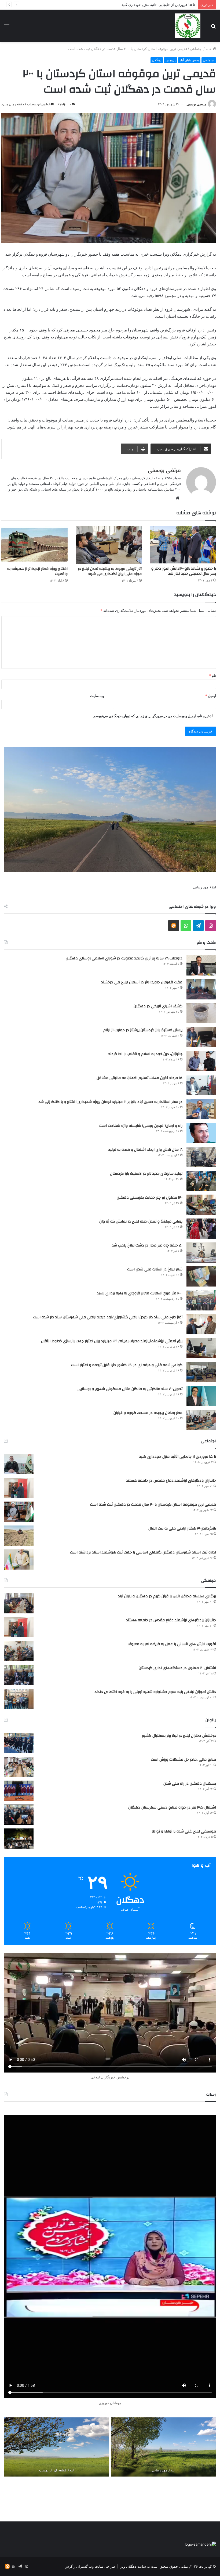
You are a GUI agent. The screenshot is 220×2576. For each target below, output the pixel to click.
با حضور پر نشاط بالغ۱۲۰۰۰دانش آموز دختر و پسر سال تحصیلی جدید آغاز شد (184, 571)
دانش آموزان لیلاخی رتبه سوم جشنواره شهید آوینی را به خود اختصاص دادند (155, 1692)
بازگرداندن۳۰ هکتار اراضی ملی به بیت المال (182, 1528)
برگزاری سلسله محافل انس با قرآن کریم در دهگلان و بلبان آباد (167, 1596)
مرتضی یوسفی (196, 104)
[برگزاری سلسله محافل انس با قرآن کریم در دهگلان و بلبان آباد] (19, 1603)
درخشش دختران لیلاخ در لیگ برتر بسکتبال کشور (179, 1736)
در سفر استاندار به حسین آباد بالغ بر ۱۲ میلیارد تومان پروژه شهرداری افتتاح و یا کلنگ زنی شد (111, 1102)
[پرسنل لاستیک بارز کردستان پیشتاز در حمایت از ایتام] (201, 1037)
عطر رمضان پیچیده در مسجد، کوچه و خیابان (148, 1413)
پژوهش (170, 60)
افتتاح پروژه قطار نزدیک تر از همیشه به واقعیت (37, 571)
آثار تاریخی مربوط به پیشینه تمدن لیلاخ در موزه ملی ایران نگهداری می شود (110, 571)
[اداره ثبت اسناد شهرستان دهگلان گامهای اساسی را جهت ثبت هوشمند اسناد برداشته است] (19, 1559)
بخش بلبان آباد (189, 60)
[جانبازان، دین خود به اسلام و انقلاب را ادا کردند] (201, 1061)
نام (212, 676)
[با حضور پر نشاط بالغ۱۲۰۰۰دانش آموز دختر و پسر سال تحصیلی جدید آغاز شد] (183, 545)
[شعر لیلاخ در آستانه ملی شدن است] (201, 1276)
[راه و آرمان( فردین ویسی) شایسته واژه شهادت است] (201, 1133)
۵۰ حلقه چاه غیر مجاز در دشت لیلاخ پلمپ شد (147, 1245)
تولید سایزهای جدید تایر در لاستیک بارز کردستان (146, 1174)
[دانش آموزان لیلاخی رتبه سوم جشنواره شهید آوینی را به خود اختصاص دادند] (19, 1699)
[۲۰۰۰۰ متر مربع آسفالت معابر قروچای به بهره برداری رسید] (201, 1300)
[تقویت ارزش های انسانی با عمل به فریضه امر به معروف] (19, 1651)
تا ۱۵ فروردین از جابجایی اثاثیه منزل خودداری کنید (178, 1457)
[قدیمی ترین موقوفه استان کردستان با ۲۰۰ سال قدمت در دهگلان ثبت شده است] (19, 1512)
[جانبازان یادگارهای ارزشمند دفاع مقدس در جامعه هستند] (19, 1488)
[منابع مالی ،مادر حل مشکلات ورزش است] (19, 1767)
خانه (209, 49)
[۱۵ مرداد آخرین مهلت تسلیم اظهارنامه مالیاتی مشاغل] (201, 1085)
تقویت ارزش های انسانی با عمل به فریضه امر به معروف (172, 1644)
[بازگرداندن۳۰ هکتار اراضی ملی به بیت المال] (19, 1536)
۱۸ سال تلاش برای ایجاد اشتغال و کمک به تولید (145, 1150)
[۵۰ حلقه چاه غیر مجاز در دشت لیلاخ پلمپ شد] (201, 1253)
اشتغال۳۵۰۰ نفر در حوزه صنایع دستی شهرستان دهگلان (172, 1807)
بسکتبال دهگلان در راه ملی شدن (190, 1784)
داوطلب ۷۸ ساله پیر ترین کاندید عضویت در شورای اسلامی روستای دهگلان (124, 958)
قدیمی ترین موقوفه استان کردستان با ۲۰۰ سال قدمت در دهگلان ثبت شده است (153, 1505)
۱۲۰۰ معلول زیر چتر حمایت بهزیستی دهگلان (150, 1198)
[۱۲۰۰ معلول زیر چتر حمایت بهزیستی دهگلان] (201, 1205)
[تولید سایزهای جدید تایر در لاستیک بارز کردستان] (201, 1181)
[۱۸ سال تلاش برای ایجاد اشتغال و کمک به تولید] (201, 1157)
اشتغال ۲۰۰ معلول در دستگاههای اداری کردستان (177, 1668)
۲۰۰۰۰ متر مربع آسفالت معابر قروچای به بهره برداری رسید (140, 1293)
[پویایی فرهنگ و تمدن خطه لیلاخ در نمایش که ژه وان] (201, 1229)
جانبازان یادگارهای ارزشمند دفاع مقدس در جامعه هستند (171, 1481)
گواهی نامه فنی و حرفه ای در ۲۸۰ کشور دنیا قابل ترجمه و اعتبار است (127, 1365)
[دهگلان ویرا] (188, 26)
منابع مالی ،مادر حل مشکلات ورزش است (183, 1760)
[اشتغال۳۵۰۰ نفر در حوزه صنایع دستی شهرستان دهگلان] (19, 1815)
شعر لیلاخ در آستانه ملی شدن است (155, 1269)
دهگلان (157, 60)
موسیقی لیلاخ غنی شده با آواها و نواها (184, 1831)
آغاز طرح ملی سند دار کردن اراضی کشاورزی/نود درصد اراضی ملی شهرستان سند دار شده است (108, 1317)
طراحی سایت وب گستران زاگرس (90, 2566)
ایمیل (211, 696)
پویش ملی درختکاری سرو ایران (172, 5)
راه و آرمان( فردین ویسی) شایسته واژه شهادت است (141, 1126)
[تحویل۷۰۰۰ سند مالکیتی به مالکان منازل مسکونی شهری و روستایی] (201, 1396)
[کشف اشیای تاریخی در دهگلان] (201, 1013)
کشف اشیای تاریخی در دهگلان (158, 1006)
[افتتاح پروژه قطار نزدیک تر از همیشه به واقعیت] (34, 545)
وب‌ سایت (97, 696)
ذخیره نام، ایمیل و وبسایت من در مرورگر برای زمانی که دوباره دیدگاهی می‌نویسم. (152, 716)
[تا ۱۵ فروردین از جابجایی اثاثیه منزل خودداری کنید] (19, 1464)
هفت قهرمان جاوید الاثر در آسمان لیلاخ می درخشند (142, 982)
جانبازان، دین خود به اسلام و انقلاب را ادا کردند (145, 1054)
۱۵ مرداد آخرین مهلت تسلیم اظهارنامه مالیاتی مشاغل (140, 1078)
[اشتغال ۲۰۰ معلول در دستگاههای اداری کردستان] (19, 1675)
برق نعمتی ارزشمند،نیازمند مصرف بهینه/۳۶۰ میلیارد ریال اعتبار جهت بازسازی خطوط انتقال (112, 1341)
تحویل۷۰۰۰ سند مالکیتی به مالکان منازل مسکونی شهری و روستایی (130, 1389)
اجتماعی (196, 49)
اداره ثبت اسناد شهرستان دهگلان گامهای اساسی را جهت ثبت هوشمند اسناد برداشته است (143, 1552)
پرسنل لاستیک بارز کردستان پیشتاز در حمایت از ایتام (143, 1030)
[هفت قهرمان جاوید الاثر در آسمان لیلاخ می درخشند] (201, 989)
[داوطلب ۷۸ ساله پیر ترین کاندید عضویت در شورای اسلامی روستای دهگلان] (201, 965)
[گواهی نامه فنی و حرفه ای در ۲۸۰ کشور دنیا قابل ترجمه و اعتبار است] (201, 1372)
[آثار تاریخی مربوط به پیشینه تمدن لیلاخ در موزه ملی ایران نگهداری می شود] (109, 545)
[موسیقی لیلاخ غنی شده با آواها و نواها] (19, 1839)
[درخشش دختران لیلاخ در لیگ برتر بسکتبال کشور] (19, 1743)
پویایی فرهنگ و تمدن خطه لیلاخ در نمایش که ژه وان (141, 1221)
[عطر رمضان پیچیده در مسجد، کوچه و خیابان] (201, 1420)
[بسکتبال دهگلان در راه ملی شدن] (19, 1791)
